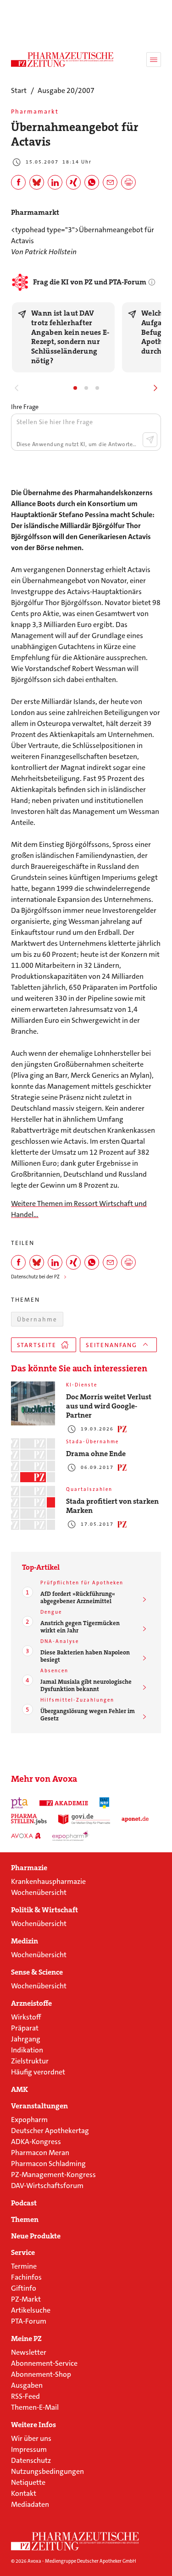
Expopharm (29, 2120)
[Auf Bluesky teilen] (37, 182)
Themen (25, 2220)
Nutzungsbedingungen (47, 2471)
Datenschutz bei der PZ (35, 1277)
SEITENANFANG (111, 1345)
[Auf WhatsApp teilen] (92, 182)
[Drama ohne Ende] (33, 1460)
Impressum (29, 2449)
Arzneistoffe (31, 2003)
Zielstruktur (30, 2061)
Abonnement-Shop (41, 2374)
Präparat (25, 2028)
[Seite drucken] (128, 182)
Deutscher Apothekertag (50, 2131)
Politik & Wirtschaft (44, 1910)
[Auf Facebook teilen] (18, 182)
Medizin (25, 1941)
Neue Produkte (36, 2236)
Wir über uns (31, 2438)
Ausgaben (27, 2385)
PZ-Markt (26, 2299)
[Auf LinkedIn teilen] (55, 182)
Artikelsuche (31, 2310)
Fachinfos (26, 2277)
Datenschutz (31, 2460)
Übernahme (37, 1319)
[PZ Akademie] (64, 1803)
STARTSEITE (37, 1345)
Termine (24, 2266)
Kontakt (24, 2493)
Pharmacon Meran (40, 2153)
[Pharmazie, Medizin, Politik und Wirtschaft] (62, 60)
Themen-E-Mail (35, 2407)
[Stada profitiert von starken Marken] (33, 1508)
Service (23, 2253)
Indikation (27, 2050)
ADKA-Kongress (36, 2142)
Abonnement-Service (44, 2363)
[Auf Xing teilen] (73, 182)
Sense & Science (37, 1972)
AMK (19, 2090)
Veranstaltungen (39, 2106)
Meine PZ (26, 2339)
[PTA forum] (19, 1803)
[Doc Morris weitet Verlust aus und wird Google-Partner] (33, 1403)
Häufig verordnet (38, 2072)
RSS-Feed (25, 2396)
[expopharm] (71, 1836)
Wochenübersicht (39, 1892)
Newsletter (29, 2352)
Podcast (24, 2203)
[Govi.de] (84, 1819)
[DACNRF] (105, 1803)
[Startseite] (75, 2541)
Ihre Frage (25, 407)
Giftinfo (24, 2288)
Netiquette (28, 2482)
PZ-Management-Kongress (53, 2175)
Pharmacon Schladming (48, 2164)
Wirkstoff (26, 2017)
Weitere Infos (33, 2425)
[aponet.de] (135, 1819)
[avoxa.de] (26, 1836)
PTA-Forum (29, 2321)
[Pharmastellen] (29, 1819)
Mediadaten (30, 2504)
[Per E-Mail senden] (110, 182)
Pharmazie (29, 1868)
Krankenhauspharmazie (48, 1881)
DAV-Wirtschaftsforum (47, 2186)
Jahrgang (26, 2039)
